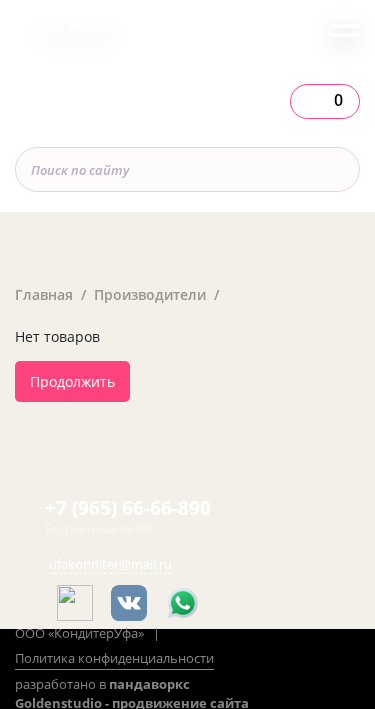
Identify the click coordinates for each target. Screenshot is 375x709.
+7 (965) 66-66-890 (128, 507)
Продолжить (72, 381)
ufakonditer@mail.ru (110, 564)
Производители (150, 294)
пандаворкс (149, 684)
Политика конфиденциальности (114, 658)
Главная (44, 294)
